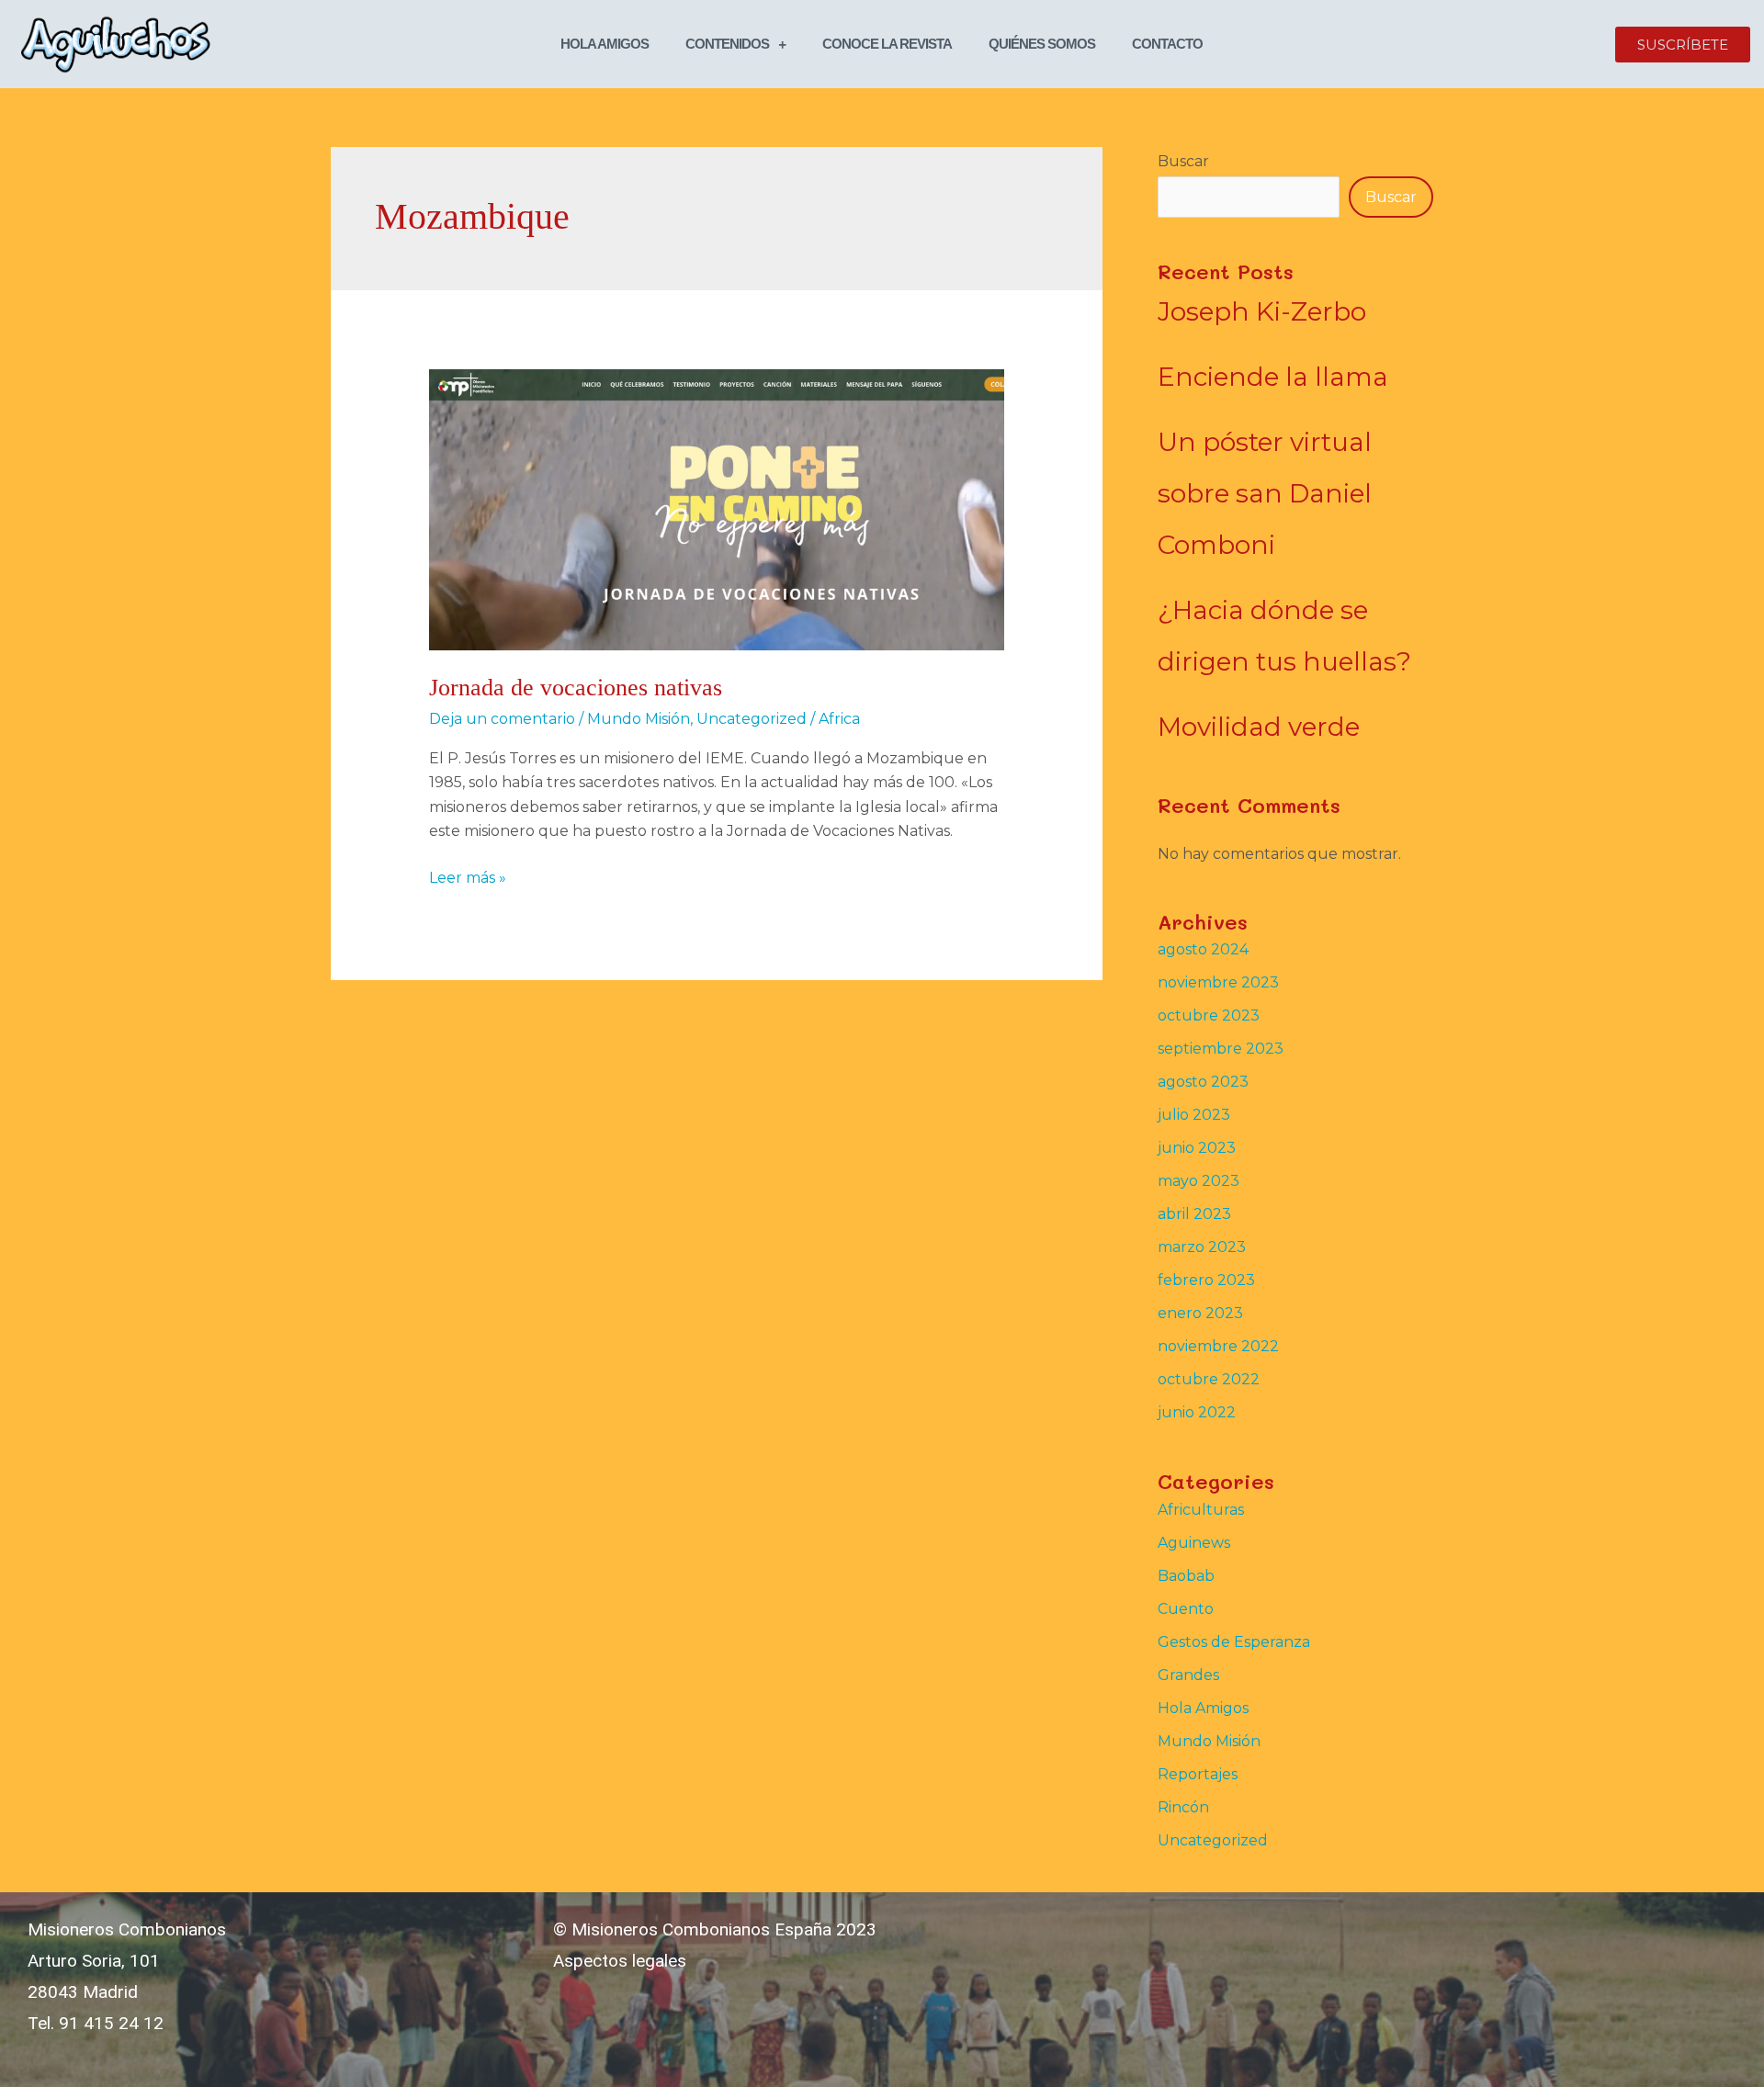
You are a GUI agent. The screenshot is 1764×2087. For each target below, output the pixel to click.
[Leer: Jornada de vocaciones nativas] (717, 508)
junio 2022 (1197, 1412)
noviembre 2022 (1218, 1346)
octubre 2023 (1209, 1015)
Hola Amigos (605, 44)
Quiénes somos (1042, 44)
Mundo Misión (639, 719)
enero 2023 (1200, 1313)
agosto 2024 (1203, 949)
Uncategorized (752, 719)
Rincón (1183, 1807)
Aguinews (1194, 1543)
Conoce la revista (887, 44)
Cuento (1186, 1609)
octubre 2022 (1209, 1379)
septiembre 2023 (1221, 1049)
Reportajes (1198, 1774)
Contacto (1167, 44)
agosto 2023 (1203, 1082)
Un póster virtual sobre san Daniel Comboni (1265, 493)
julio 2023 (1194, 1115)
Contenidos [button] (727, 44)
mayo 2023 (1199, 1181)
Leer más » (468, 876)
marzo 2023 (1202, 1247)
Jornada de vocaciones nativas (576, 688)
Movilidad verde (1259, 727)
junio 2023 (1197, 1148)
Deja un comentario (502, 719)
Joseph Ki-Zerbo (1262, 311)
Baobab (1186, 1576)
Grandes (1188, 1675)
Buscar (1183, 161)
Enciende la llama (1273, 377)
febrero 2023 (1206, 1280)
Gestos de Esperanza (1234, 1642)
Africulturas (1201, 1510)
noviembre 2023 (1218, 982)
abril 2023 (1194, 1214)
